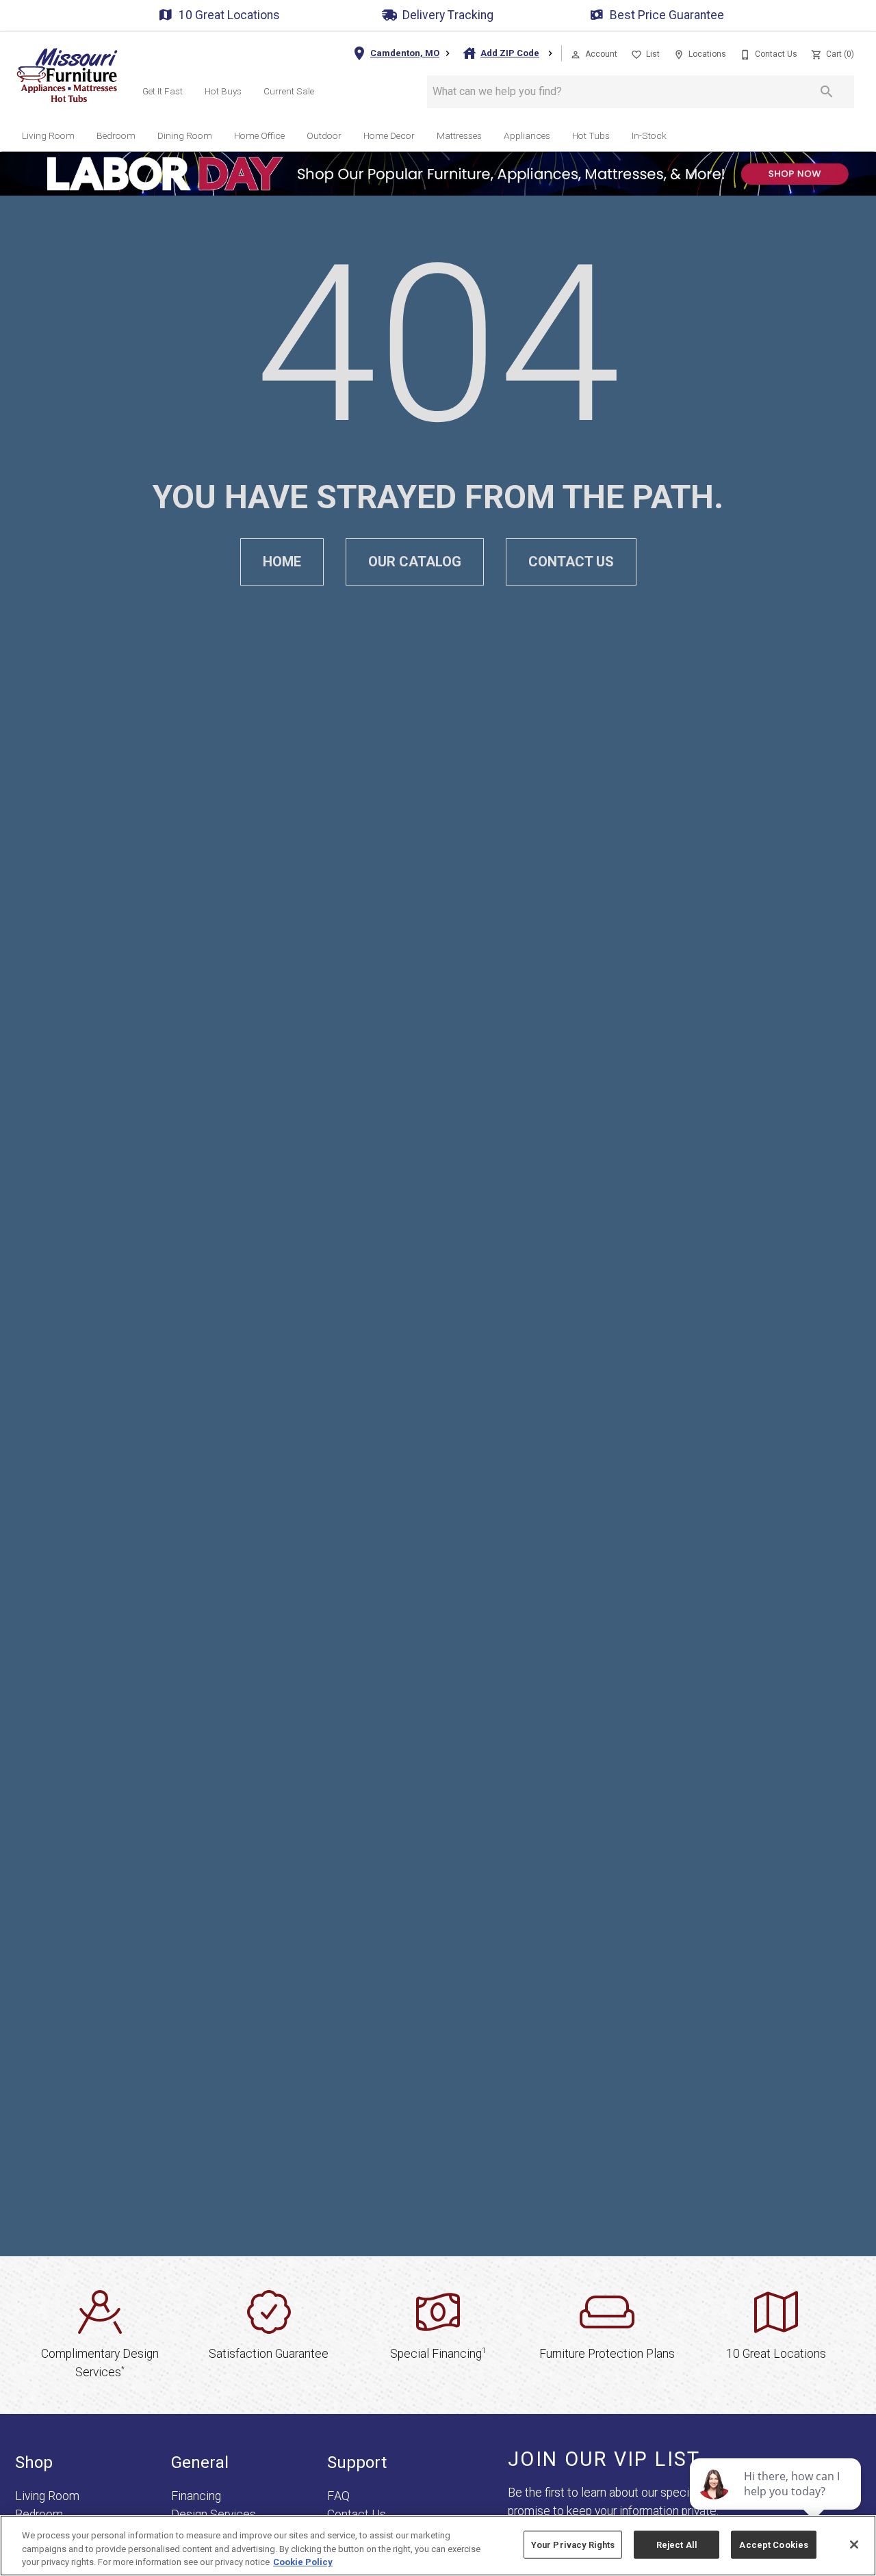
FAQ (338, 2496)
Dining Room (185, 135)
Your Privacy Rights (573, 2544)
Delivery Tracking (448, 15)
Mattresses (459, 135)
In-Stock (649, 135)
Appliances (527, 135)
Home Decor (389, 135)
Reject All (677, 2544)
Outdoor (324, 135)
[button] (576, 55)
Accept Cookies (774, 2544)
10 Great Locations (229, 15)
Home (282, 562)
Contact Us (571, 562)
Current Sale (289, 91)
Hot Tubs (591, 135)
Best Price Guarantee (667, 15)
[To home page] (67, 75)
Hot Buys (223, 91)
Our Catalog (415, 562)
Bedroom (116, 135)
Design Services (214, 2514)
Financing (196, 2496)
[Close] (854, 2545)
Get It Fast (163, 91)
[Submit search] (827, 92)
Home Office (259, 135)
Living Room (48, 135)
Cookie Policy (303, 2562)
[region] (438, 2546)
